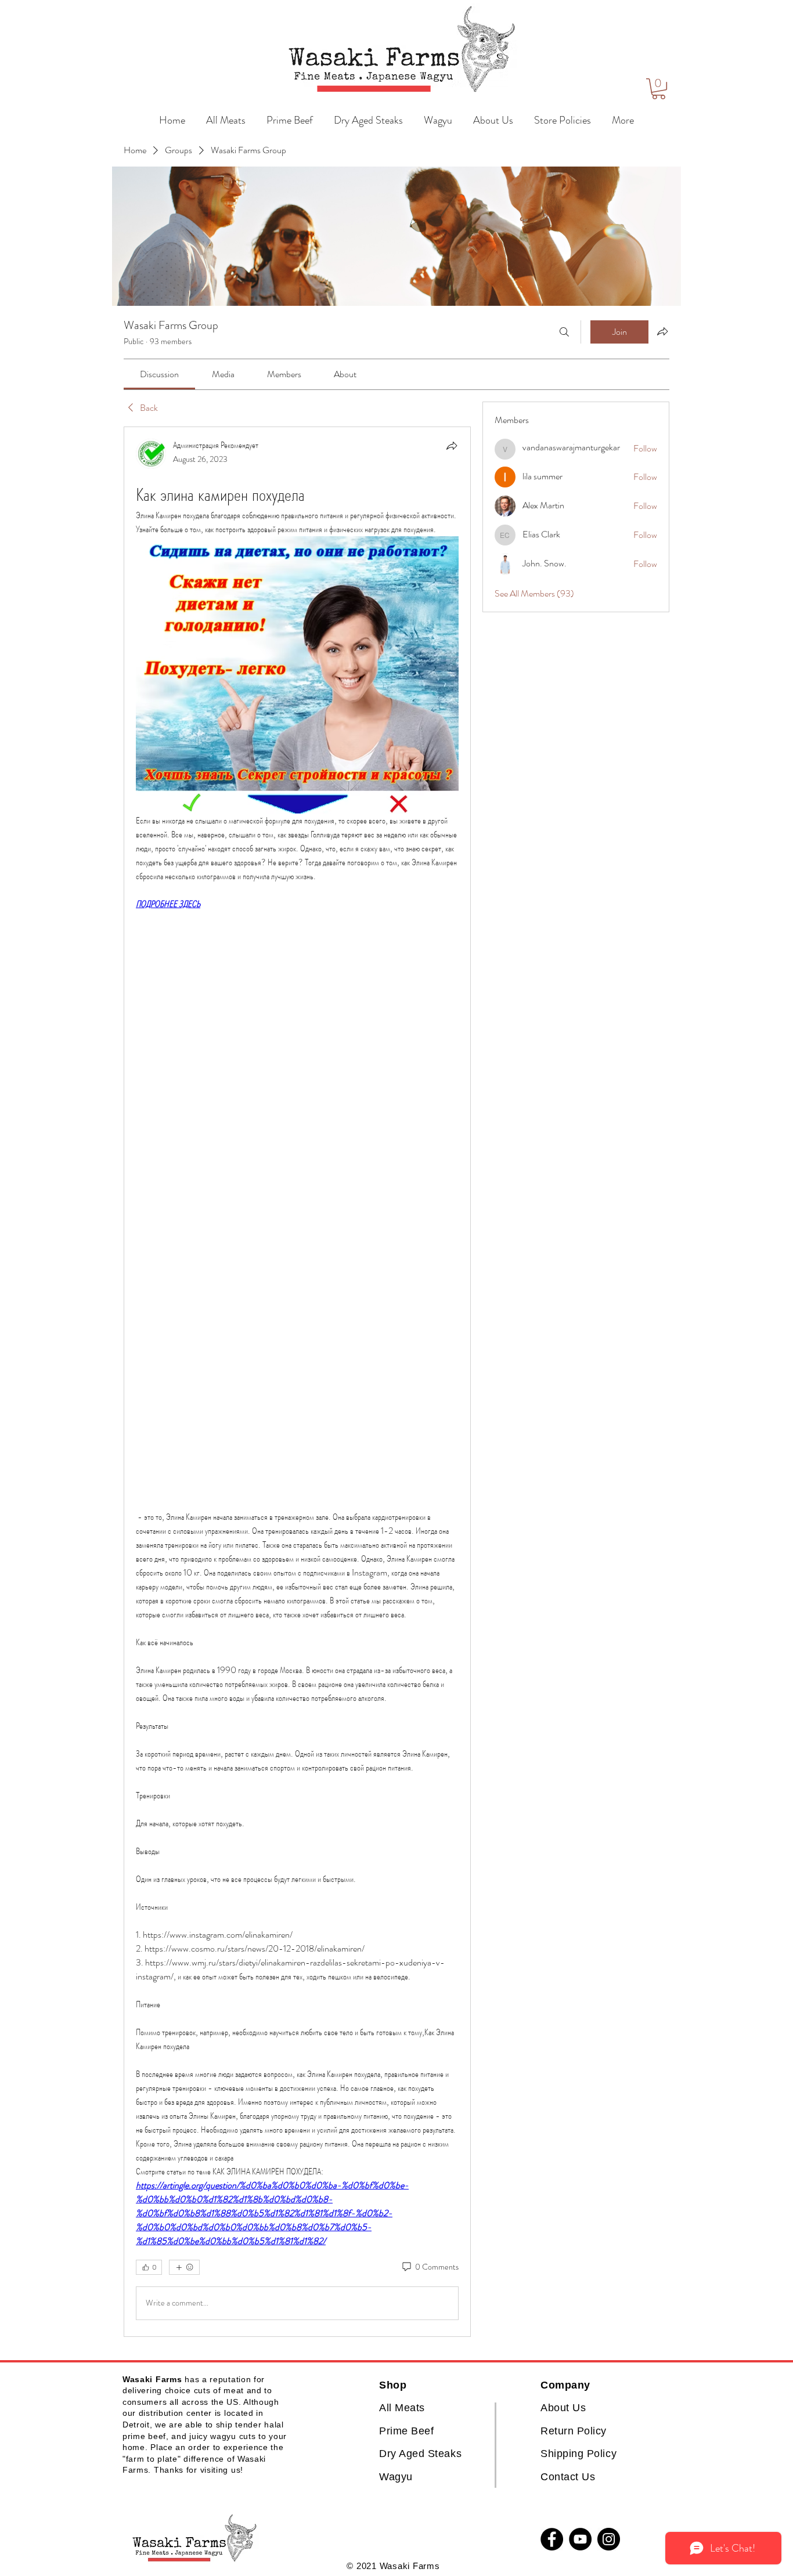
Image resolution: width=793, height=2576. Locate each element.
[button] (659, 89)
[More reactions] (184, 2267)
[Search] (564, 332)
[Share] (452, 446)
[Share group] (662, 331)
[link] (159, 374)
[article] (297, 1382)
